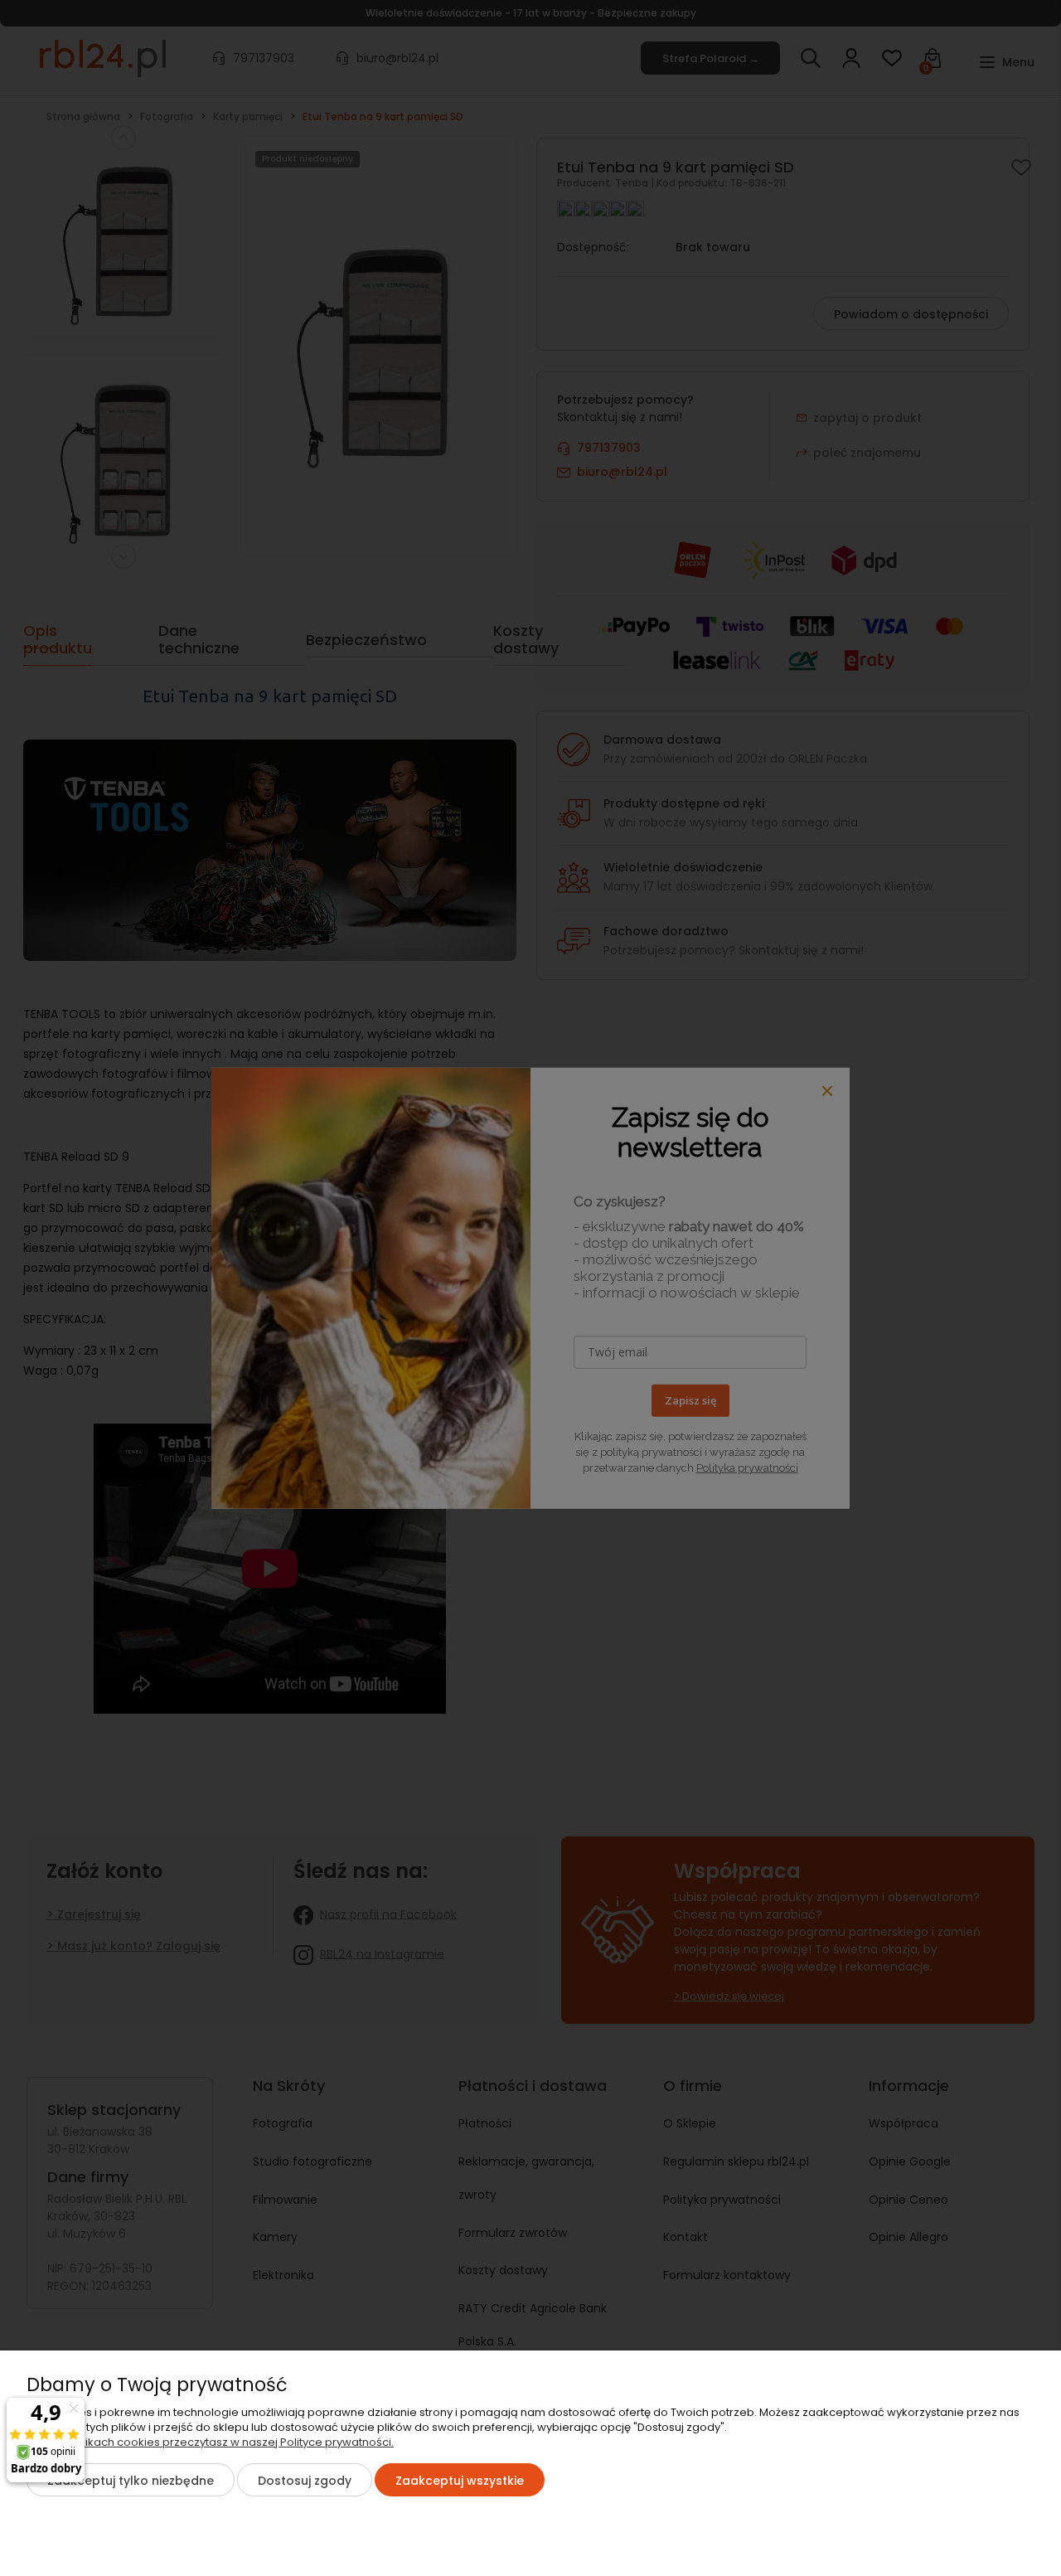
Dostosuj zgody (305, 2481)
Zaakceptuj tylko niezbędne (131, 2481)
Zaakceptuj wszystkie (460, 2481)
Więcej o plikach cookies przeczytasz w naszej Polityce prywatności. (210, 2442)
